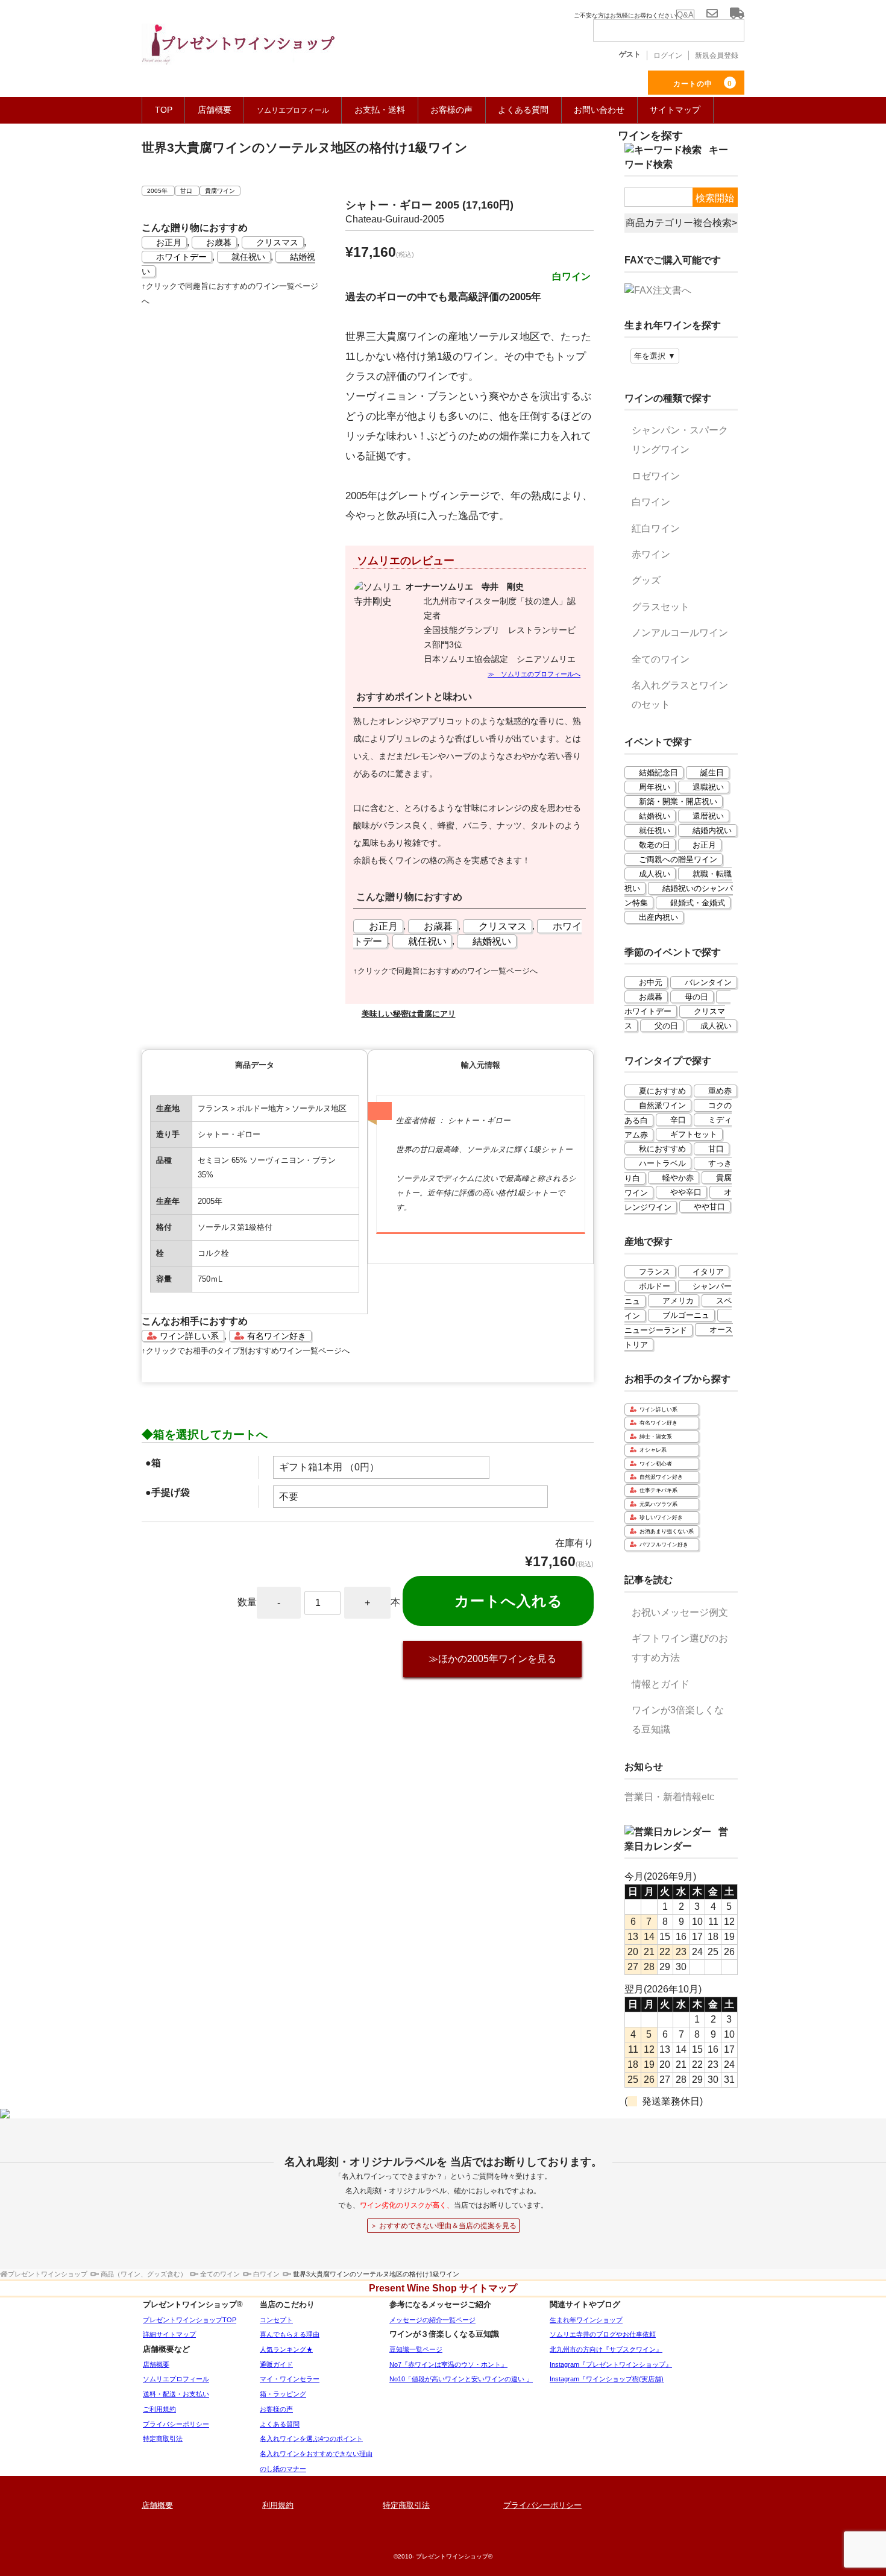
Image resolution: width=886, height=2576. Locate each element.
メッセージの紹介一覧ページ (432, 2320)
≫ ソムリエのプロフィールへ (534, 674)
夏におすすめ (662, 1091)
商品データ (255, 1065)
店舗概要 (215, 110)
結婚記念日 (658, 773)
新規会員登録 (717, 55)
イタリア (708, 1272)
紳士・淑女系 (656, 1437)
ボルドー (655, 1286)
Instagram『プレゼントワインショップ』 (611, 2364)
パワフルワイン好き (664, 1545)
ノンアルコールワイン (680, 633)
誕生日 (712, 773)
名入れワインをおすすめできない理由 (316, 2454)
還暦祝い (708, 816)
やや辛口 (686, 1192)
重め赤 (720, 1091)
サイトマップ (675, 110)
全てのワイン (661, 659)
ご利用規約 (159, 2409)
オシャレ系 (653, 1450)
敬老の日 (655, 845)
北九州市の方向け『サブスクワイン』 (606, 2349)
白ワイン (651, 502)
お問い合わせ (599, 110)
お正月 (169, 242)
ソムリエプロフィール (176, 2379)
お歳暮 (219, 242)
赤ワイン (651, 554)
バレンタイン (708, 982)
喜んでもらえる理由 (290, 2334)
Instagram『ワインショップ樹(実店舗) (607, 2379)
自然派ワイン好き (661, 1477)
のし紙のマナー (283, 2469)
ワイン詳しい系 (189, 1336)
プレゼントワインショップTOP (190, 2320)
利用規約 (278, 2505)
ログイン (668, 55)
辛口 (678, 1120)
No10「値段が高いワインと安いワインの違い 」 (461, 2379)
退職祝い (708, 787)
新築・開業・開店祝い (678, 801)
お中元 (651, 982)
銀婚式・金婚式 (698, 903)
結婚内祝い (712, 830)
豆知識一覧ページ (416, 2349)
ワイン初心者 (656, 1464)
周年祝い (655, 787)
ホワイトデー (181, 257)
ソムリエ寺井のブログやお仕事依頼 (603, 2334)
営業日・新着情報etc (669, 1797)
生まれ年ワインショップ (586, 2320)
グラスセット (661, 607)
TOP (164, 110)
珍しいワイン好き (661, 1517)
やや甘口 (709, 1207)
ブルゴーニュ (686, 1315)
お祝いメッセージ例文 (680, 1612)
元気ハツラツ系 (658, 1504)
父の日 (666, 1026)
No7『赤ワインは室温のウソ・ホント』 (448, 2364)
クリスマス (277, 242)
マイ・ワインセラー (290, 2379)
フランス (655, 1272)
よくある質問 (523, 110)
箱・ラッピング (283, 2394)
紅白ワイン (656, 528)
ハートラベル (662, 1163)
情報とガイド (661, 1684)
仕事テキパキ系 (658, 1490)
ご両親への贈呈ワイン (678, 859)
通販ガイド (276, 2364)
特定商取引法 (163, 2439)
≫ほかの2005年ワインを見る (492, 1659)
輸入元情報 (481, 1065)
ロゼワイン (656, 476)
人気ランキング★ (286, 2349)
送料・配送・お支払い (176, 2394)
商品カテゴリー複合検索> (681, 223)
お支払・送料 (380, 110)
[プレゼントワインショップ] (238, 51)
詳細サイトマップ (169, 2334)
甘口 (187, 191)
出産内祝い (658, 917)
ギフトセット (694, 1134)
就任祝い (248, 257)
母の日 (696, 997)
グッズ (646, 580)
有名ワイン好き (277, 1336)
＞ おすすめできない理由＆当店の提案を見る (443, 2226)
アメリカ (678, 1301)
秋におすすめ (662, 1149)
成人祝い (655, 874)
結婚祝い (492, 941)
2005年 (158, 191)
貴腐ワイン (220, 191)
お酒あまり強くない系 (667, 1531)
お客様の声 (451, 110)
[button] (470, 1014)
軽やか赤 (678, 1178)
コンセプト (276, 2320)
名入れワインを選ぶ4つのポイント (311, 2439)
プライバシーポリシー (176, 2424)
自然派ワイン (662, 1105)
